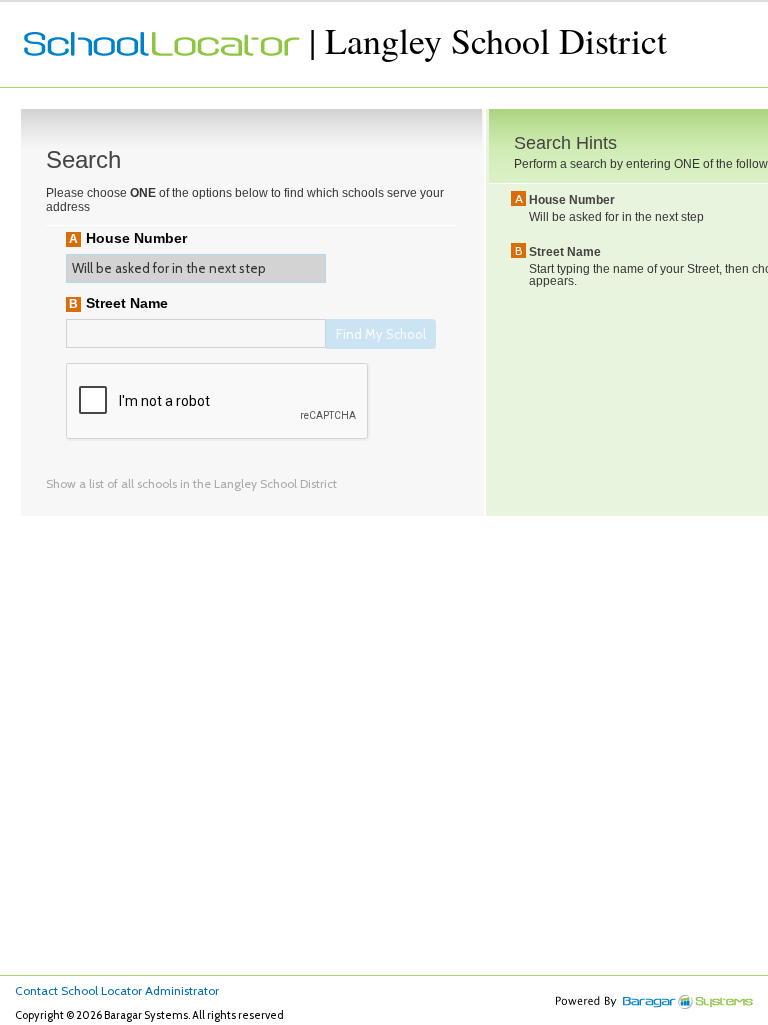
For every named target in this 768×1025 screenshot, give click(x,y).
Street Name (127, 303)
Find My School (381, 334)
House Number (136, 238)
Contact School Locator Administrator (117, 990)
